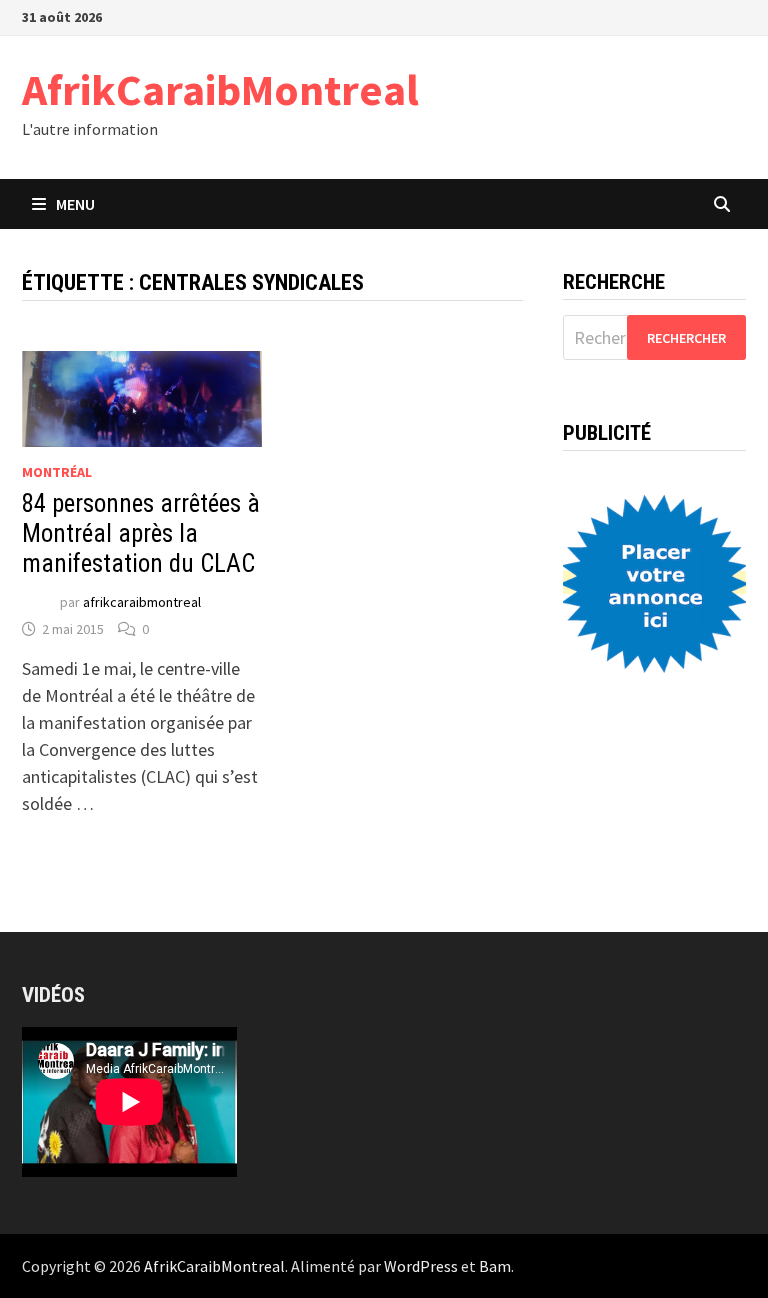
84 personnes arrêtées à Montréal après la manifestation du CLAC (141, 533)
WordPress (421, 1266)
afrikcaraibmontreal (142, 602)
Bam (495, 1266)
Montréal (57, 472)
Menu (75, 204)
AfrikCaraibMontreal (220, 89)
